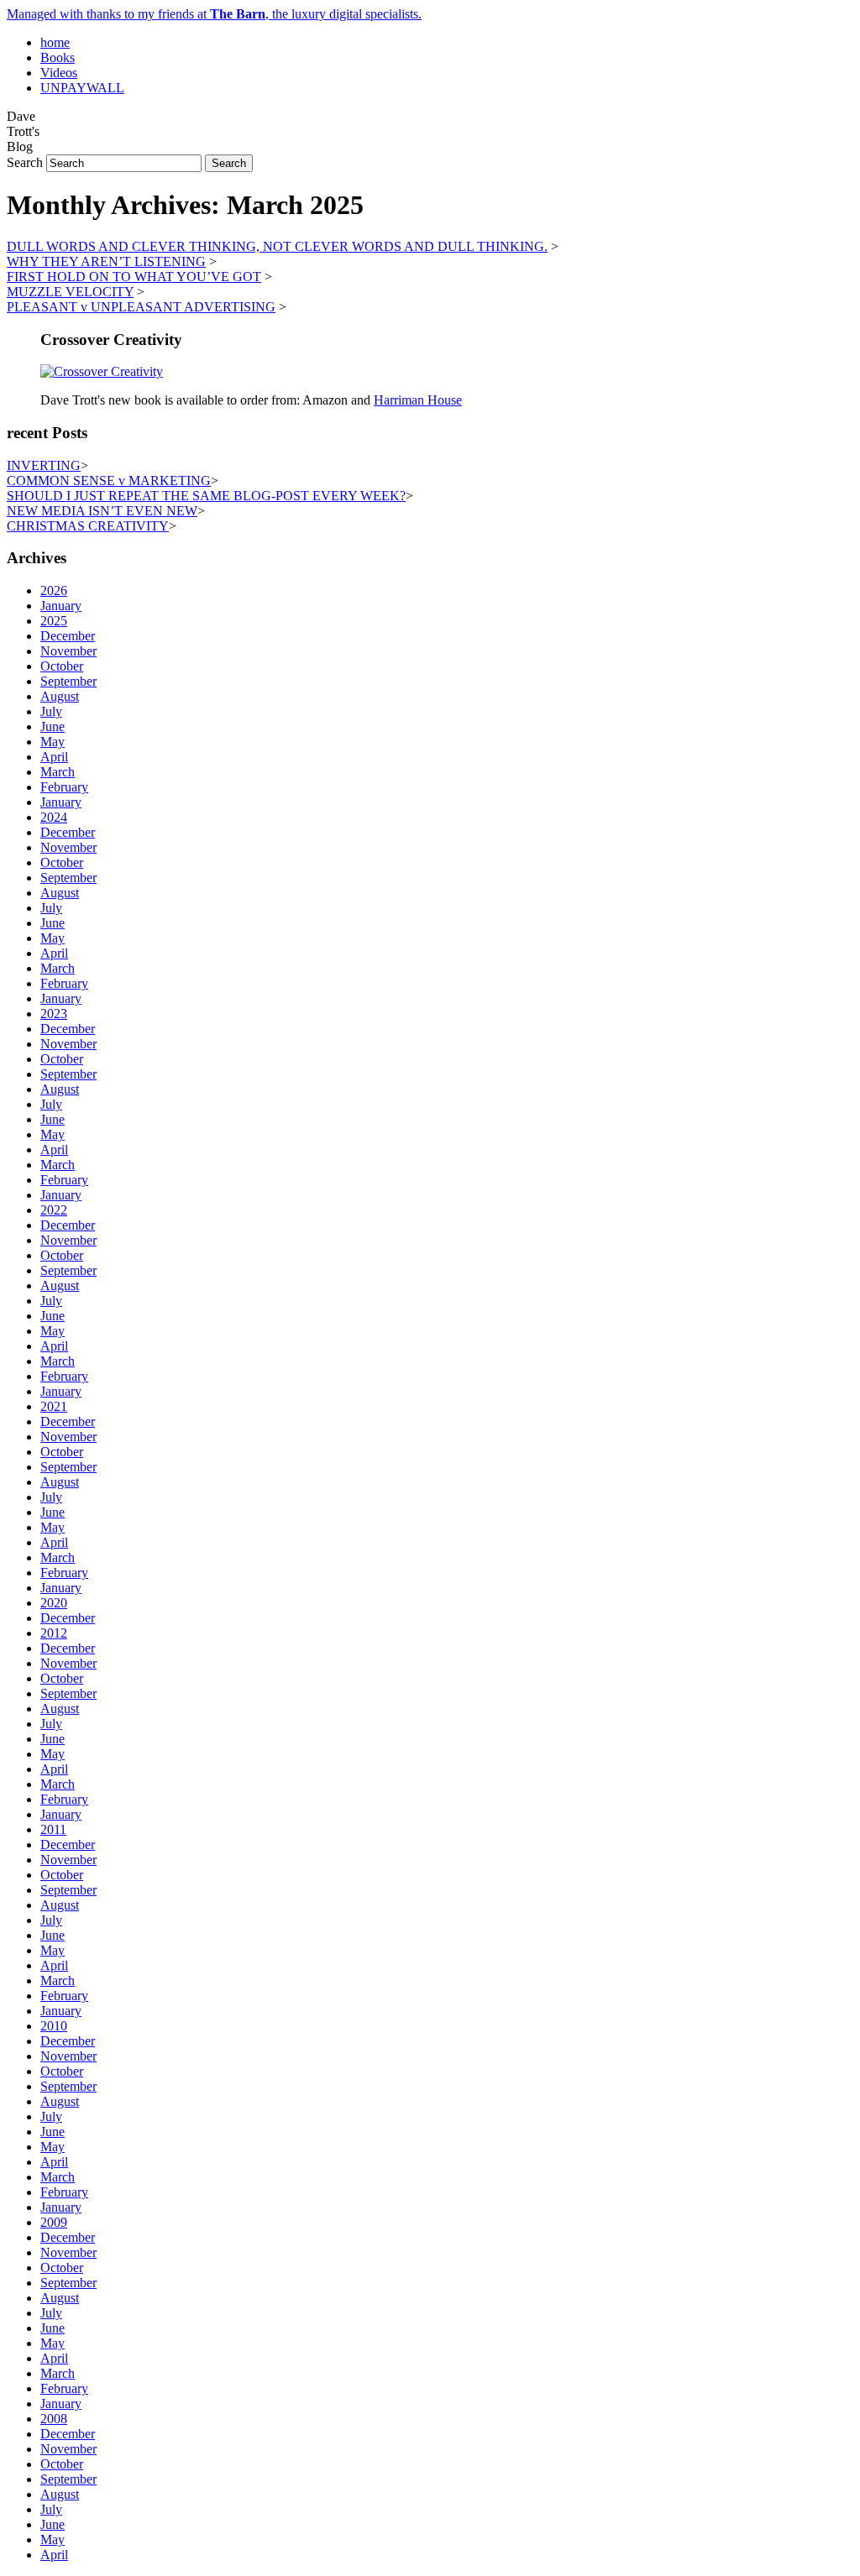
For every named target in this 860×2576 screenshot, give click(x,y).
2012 (54, 1633)
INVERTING (44, 465)
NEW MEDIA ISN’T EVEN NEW (102, 511)
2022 (54, 1210)
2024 (54, 817)
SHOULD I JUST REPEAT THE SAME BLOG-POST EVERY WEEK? (206, 496)
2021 (54, 1406)
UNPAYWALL (82, 88)
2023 (54, 1014)
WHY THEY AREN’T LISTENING (106, 261)
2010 (54, 2026)
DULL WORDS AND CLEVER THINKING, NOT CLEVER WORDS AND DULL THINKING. (277, 246)
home (55, 42)
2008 (54, 2419)
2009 (54, 2222)
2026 (54, 590)
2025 (54, 621)
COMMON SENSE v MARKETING (109, 481)
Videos (59, 73)
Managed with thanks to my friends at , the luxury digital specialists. (214, 14)
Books (58, 57)
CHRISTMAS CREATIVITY (88, 526)
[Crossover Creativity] (102, 371)
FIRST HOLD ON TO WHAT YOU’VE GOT (134, 277)
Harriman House (418, 400)
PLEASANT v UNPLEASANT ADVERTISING (141, 307)
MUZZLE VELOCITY (70, 292)
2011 (53, 1829)
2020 (54, 1603)
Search (25, 162)
